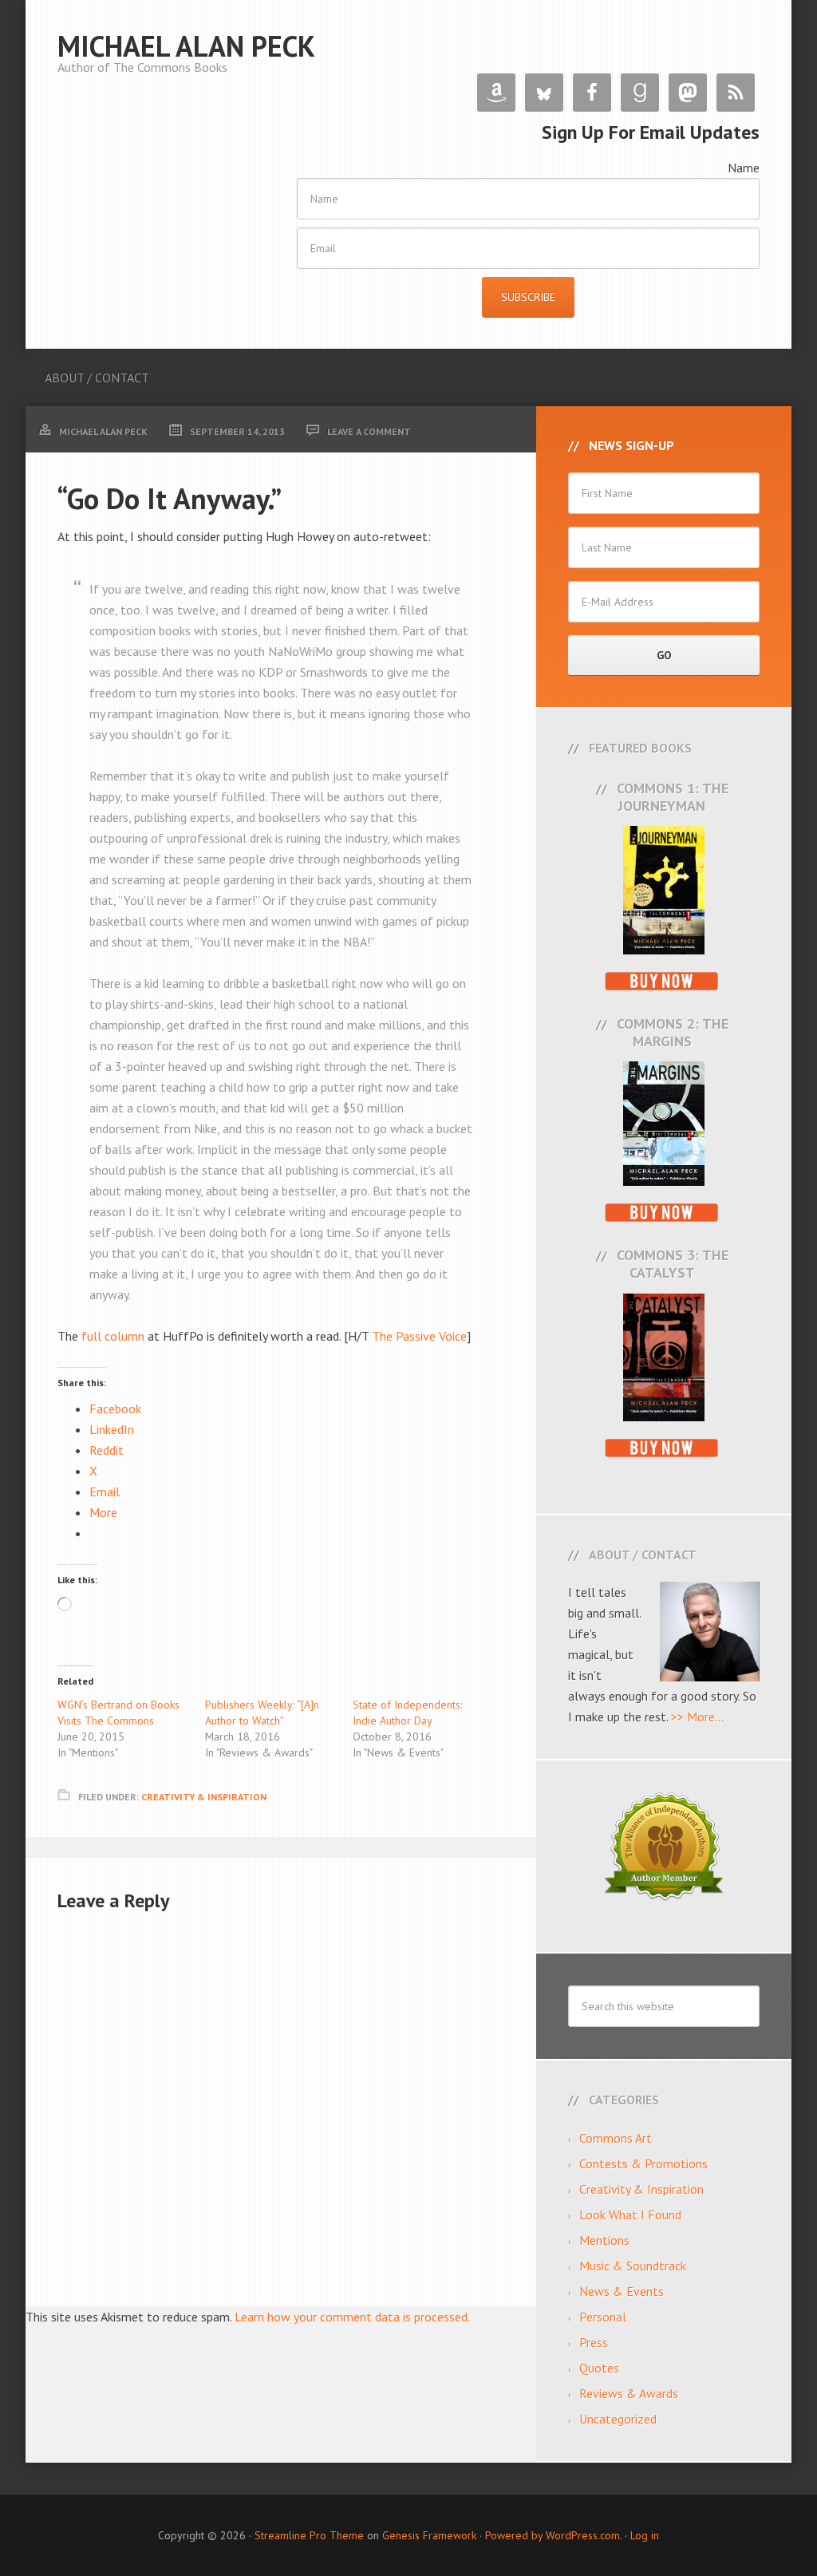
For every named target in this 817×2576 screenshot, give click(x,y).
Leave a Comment (369, 431)
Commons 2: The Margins (673, 1032)
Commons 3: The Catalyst (673, 1264)
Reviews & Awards (629, 2393)
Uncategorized (618, 2419)
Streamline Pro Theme (309, 2535)
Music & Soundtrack (633, 2266)
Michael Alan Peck (186, 46)
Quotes (599, 2368)
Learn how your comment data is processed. (352, 2317)
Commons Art (616, 2138)
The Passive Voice (419, 1336)
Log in (645, 2535)
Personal (603, 2317)
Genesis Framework (429, 2535)
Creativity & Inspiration (204, 1797)
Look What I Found (630, 2214)
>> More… (697, 1717)
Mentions (604, 2240)
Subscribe (528, 297)
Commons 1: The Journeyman (673, 797)
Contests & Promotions (643, 2163)
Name (744, 168)
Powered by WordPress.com (553, 2535)
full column (113, 1336)
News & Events (622, 2291)
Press (594, 2342)
